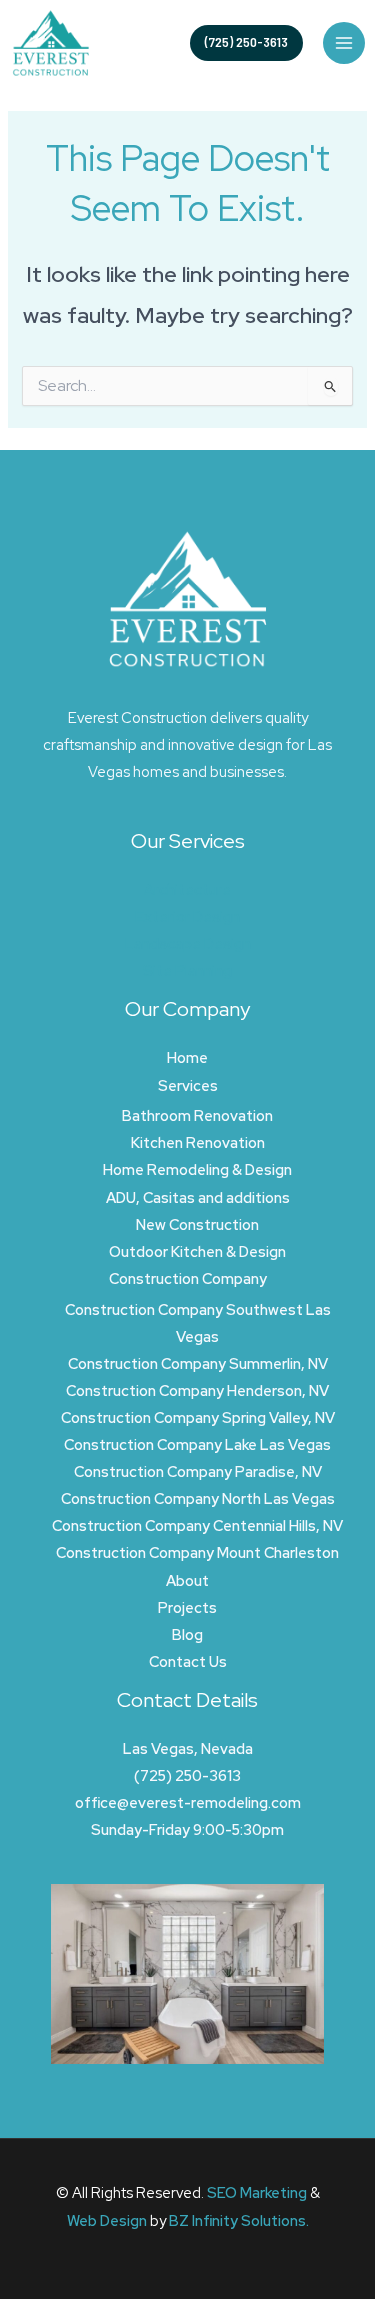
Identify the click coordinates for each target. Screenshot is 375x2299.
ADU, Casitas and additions (198, 1197)
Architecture (187, 889)
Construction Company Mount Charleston (197, 1552)
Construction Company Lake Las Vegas (197, 1444)
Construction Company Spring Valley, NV (198, 1417)
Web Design (107, 2220)
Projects (187, 1607)
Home (187, 1057)
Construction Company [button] (188, 1278)
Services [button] (188, 1085)
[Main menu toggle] (344, 43)
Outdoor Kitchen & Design (197, 1251)
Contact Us (188, 1661)
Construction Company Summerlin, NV (198, 1363)
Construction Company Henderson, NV (197, 1390)
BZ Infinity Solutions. (239, 2220)
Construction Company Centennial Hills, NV (197, 1525)
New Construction (197, 1224)
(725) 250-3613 (187, 1775)
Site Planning (187, 970)
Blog (187, 1634)
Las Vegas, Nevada (188, 1748)
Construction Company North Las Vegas (198, 1498)
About (187, 1580)
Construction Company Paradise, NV (198, 1471)
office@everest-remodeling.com (188, 1802)
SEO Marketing (257, 2192)
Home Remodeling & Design (197, 1169)
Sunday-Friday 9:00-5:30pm (187, 1829)
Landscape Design (188, 943)
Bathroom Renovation (197, 1115)
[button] (246, 43)
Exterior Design (187, 916)
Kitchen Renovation (198, 1142)
